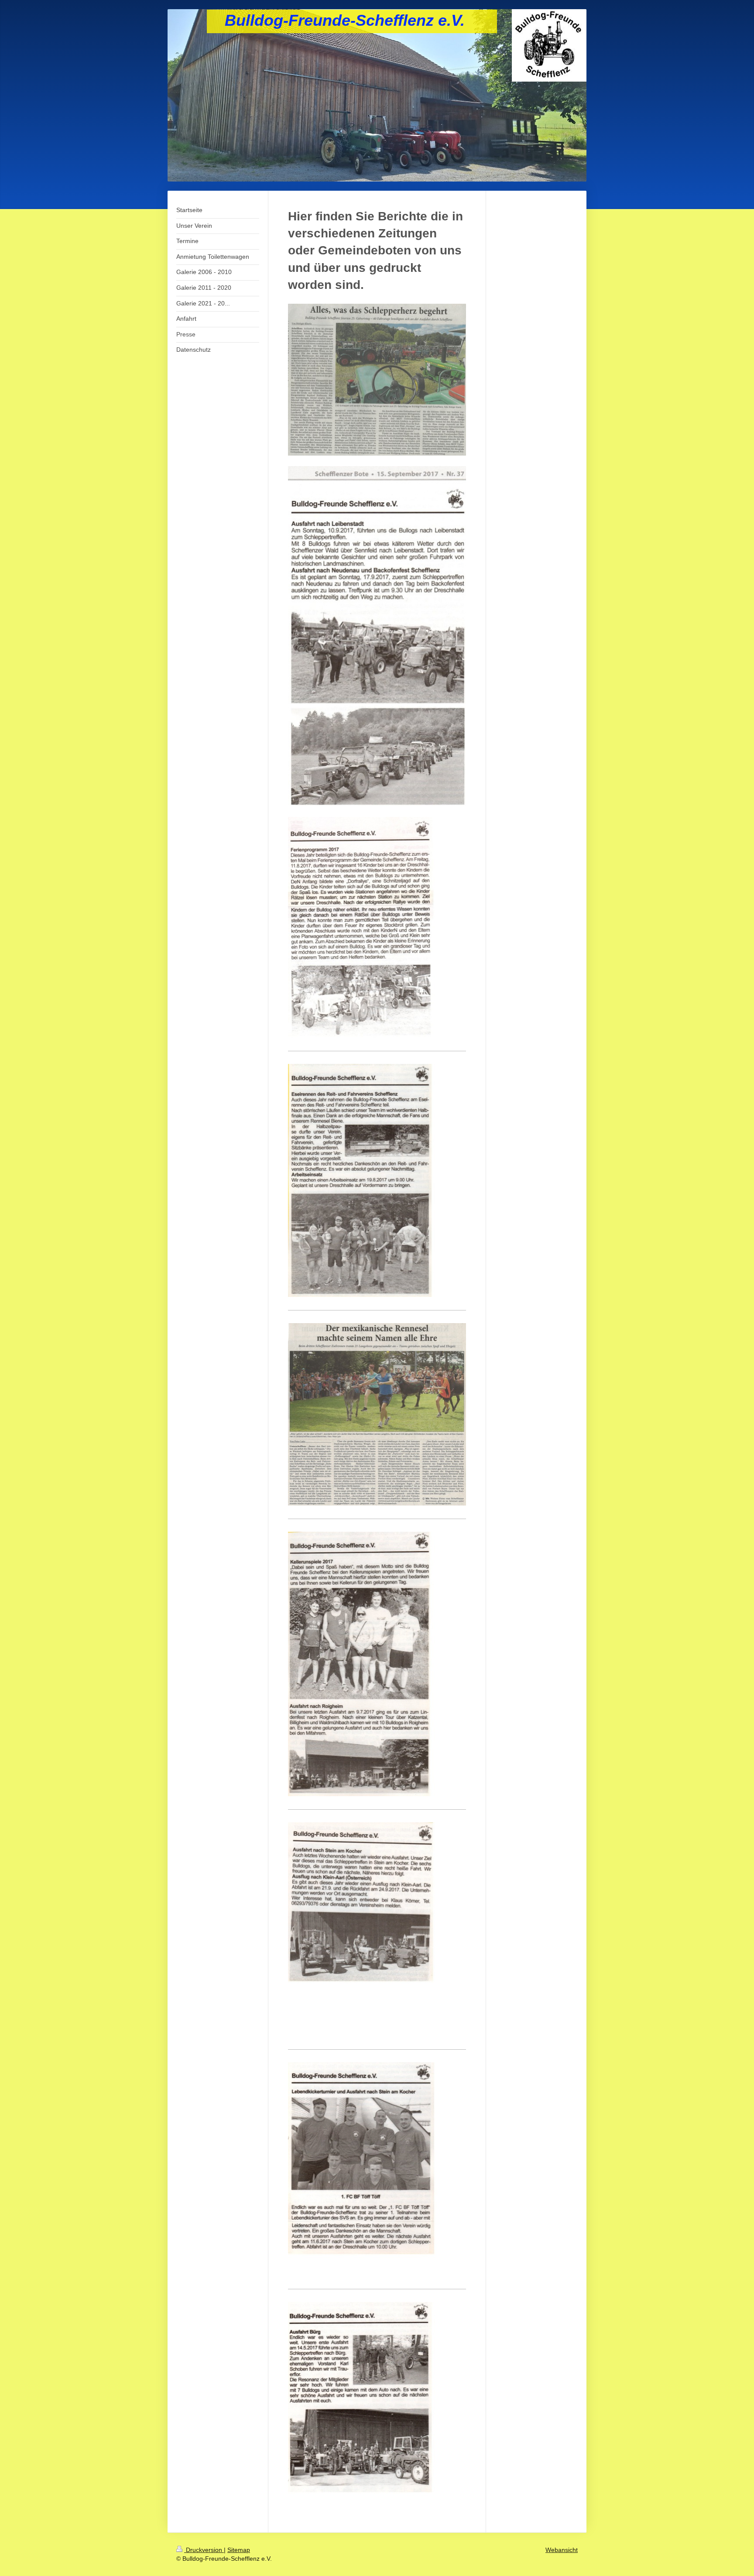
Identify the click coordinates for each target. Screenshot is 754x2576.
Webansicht (562, 2550)
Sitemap (239, 2550)
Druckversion (204, 2550)
